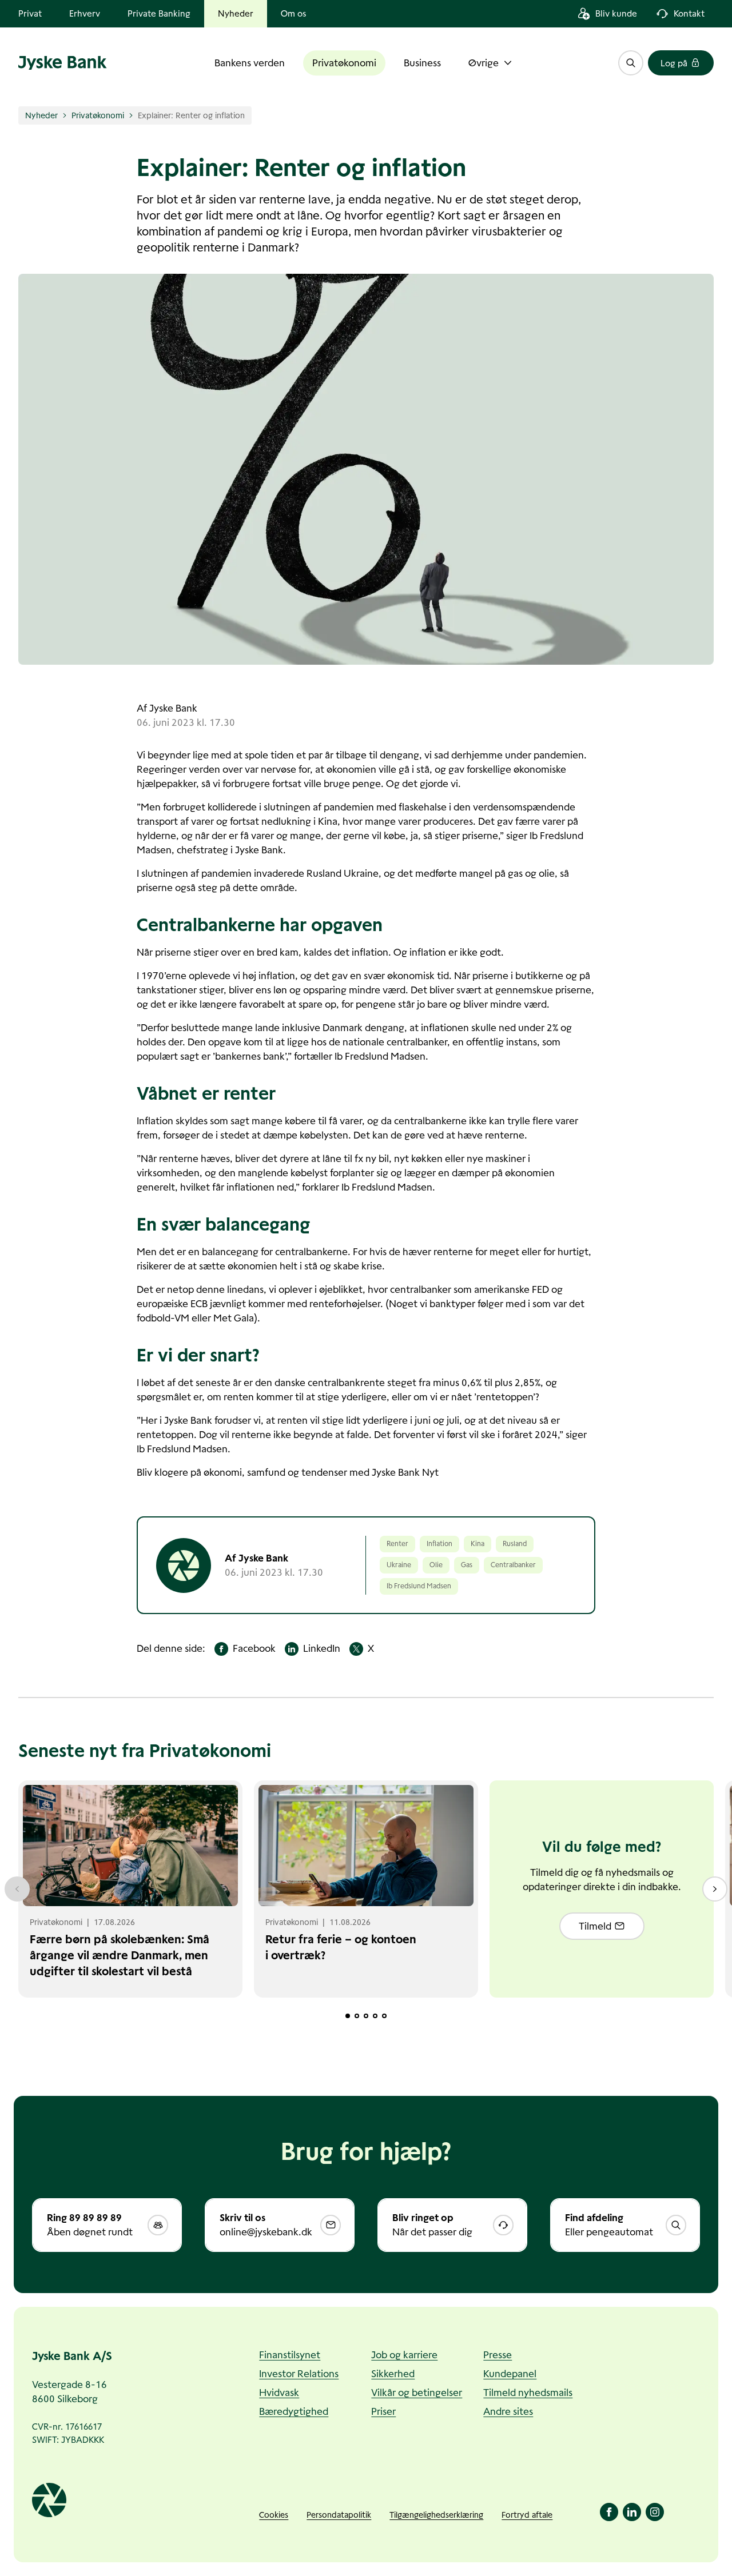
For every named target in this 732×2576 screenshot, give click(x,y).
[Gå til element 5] (384, 2016)
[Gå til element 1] (348, 2016)
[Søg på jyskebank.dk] (631, 63)
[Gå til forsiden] (63, 63)
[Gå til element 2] (357, 2016)
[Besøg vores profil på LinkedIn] (632, 2512)
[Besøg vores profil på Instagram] (655, 2512)
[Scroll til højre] (715, 1889)
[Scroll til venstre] (17, 1889)
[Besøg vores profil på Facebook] (609, 2512)
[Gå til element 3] (366, 2016)
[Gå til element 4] (375, 2016)
